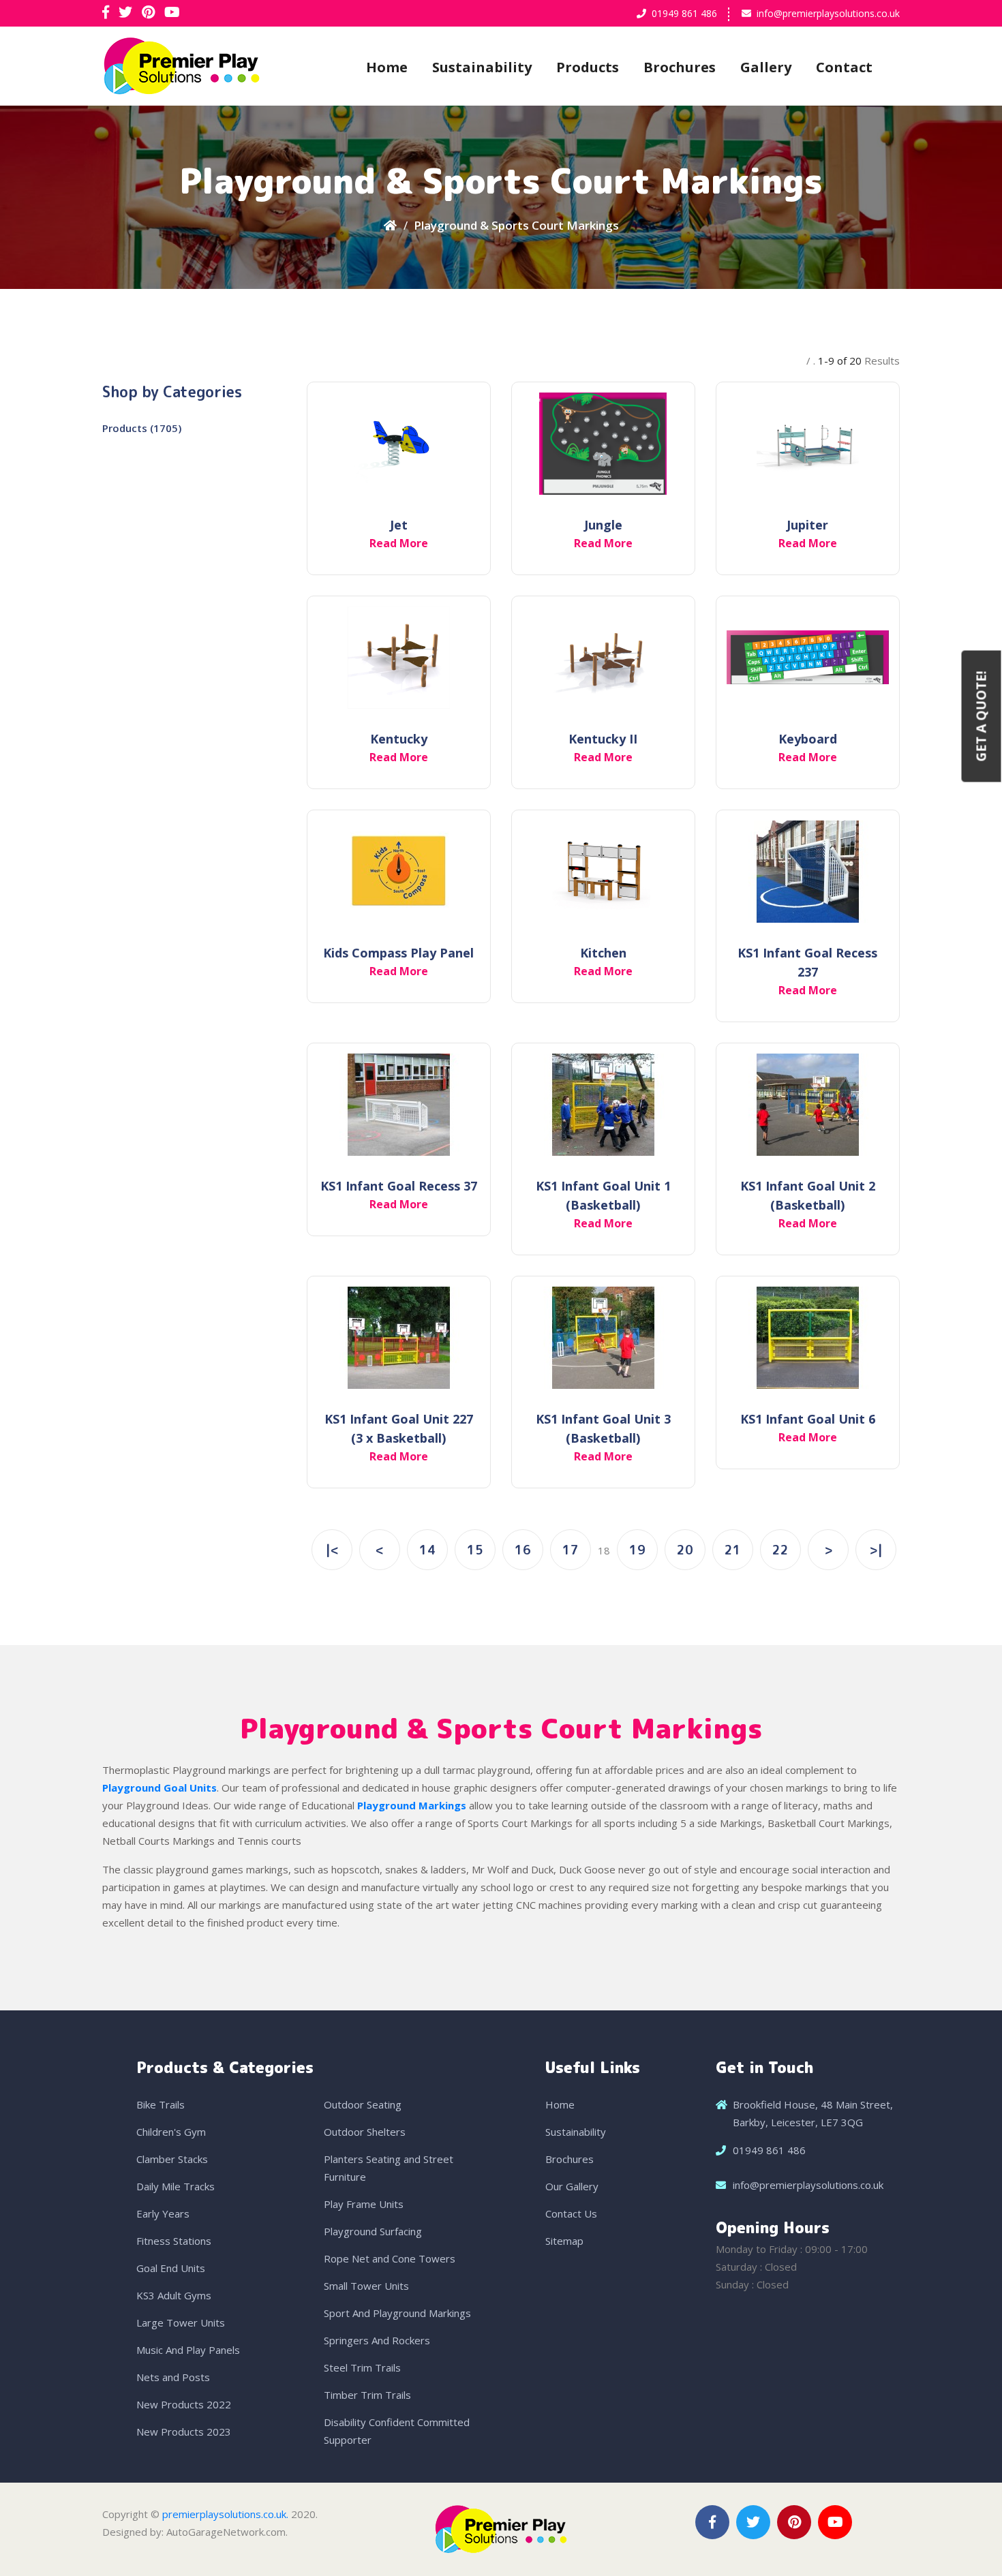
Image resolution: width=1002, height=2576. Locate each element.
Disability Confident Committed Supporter (397, 2431)
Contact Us (571, 2213)
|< (332, 1550)
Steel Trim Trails (362, 2367)
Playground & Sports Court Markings (516, 225)
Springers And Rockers (377, 2340)
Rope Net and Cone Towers (390, 2258)
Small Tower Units (366, 2286)
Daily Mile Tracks (176, 2186)
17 (571, 1550)
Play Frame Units (364, 2204)
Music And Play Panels (188, 2350)
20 (685, 1550)
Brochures (680, 67)
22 (780, 1550)
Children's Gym (171, 2132)
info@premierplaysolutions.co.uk (828, 13)
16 (523, 1550)
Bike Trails (161, 2104)
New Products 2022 (184, 2404)
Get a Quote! (982, 716)
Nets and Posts (173, 2377)
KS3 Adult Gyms (174, 2295)
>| (876, 1550)
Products (588, 67)
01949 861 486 (684, 13)
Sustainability (482, 67)
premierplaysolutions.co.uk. (225, 2514)
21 (733, 1550)
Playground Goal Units (160, 1788)
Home (387, 67)
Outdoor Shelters (365, 2132)
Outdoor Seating (363, 2104)
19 (637, 1550)
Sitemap (564, 2241)
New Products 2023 (184, 2432)
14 (427, 1550)
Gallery (766, 67)
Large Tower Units (181, 2322)
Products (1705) (142, 428)
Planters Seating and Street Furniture (389, 2168)
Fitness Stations (174, 2241)
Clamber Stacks (172, 2159)
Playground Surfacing (373, 2231)
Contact (844, 67)
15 (475, 1550)
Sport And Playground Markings (397, 2313)
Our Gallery (572, 2186)
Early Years (163, 2213)
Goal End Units (171, 2268)
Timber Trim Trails (367, 2395)
